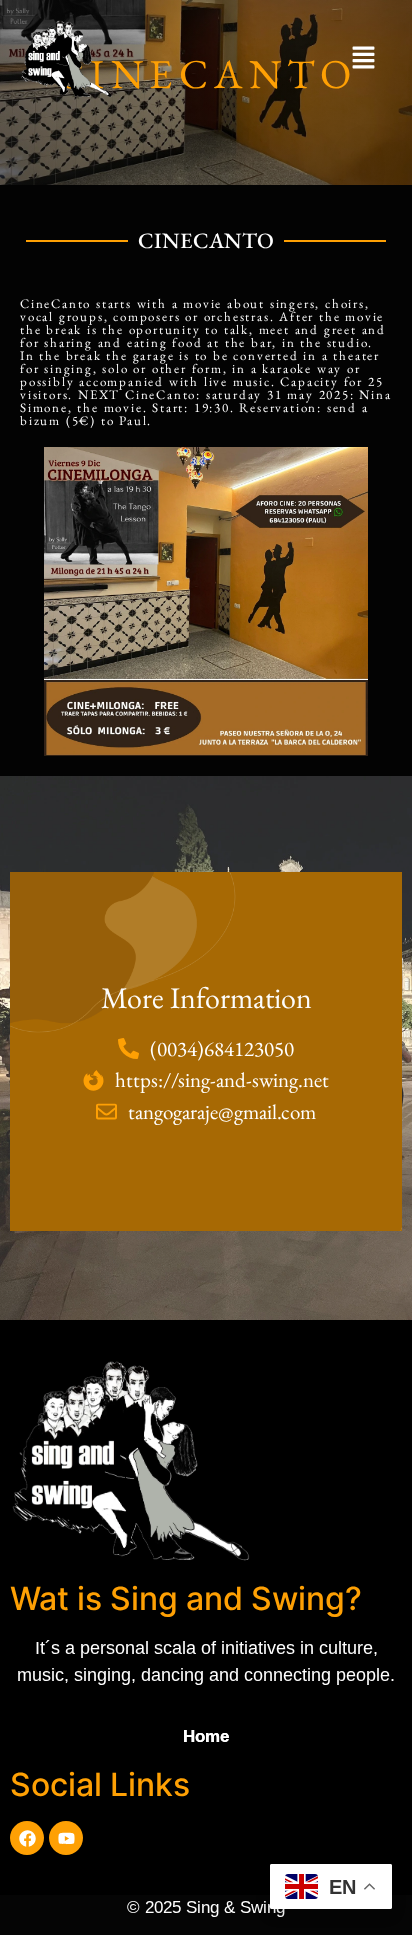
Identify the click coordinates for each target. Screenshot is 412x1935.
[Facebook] (27, 1838)
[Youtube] (66, 1838)
